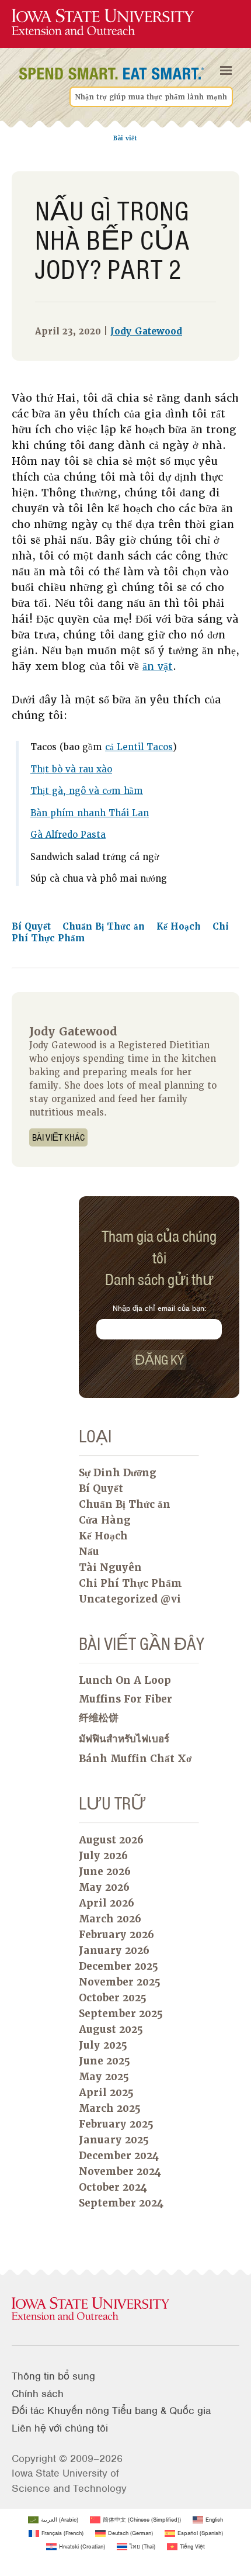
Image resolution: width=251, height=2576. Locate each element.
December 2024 (119, 2156)
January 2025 (114, 2140)
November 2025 (120, 1982)
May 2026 (104, 1887)
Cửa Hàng (105, 1520)
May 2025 (104, 2077)
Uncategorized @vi (130, 1599)
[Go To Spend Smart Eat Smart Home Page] (103, 23)
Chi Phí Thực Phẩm (130, 1583)
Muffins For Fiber (125, 1699)
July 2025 (103, 2045)
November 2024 (120, 2171)
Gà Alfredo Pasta (68, 835)
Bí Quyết (33, 927)
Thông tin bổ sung (53, 2376)
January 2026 (114, 1950)
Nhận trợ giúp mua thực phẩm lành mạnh (151, 97)
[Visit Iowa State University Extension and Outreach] (125, 2309)
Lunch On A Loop (125, 1680)
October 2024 (113, 2187)
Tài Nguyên (110, 1567)
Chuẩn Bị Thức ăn (105, 927)
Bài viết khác (58, 1137)
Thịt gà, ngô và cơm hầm (87, 791)
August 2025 (111, 2029)
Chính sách (38, 2394)
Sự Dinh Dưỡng (118, 1473)
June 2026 (105, 1871)
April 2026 (107, 1903)
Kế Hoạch (180, 927)
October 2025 (113, 1998)
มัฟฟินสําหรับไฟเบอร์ (124, 1739)
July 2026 (103, 1856)
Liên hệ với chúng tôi (60, 2428)
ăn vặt (158, 666)
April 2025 (106, 2092)
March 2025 (110, 2108)
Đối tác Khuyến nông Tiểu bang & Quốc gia (111, 2411)
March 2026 (110, 1919)
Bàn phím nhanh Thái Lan (90, 813)
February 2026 (116, 1935)
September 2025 (121, 2014)
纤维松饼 (99, 1718)
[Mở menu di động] (226, 71)
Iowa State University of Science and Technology (69, 2480)
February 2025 (116, 2124)
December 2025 (118, 1966)
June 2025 (104, 2061)
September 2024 (121, 2203)
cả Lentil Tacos (139, 747)
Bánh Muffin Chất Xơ (135, 1759)
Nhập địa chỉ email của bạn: (159, 1308)
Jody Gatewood (146, 332)
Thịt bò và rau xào (71, 769)
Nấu (89, 1552)
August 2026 (111, 1840)
